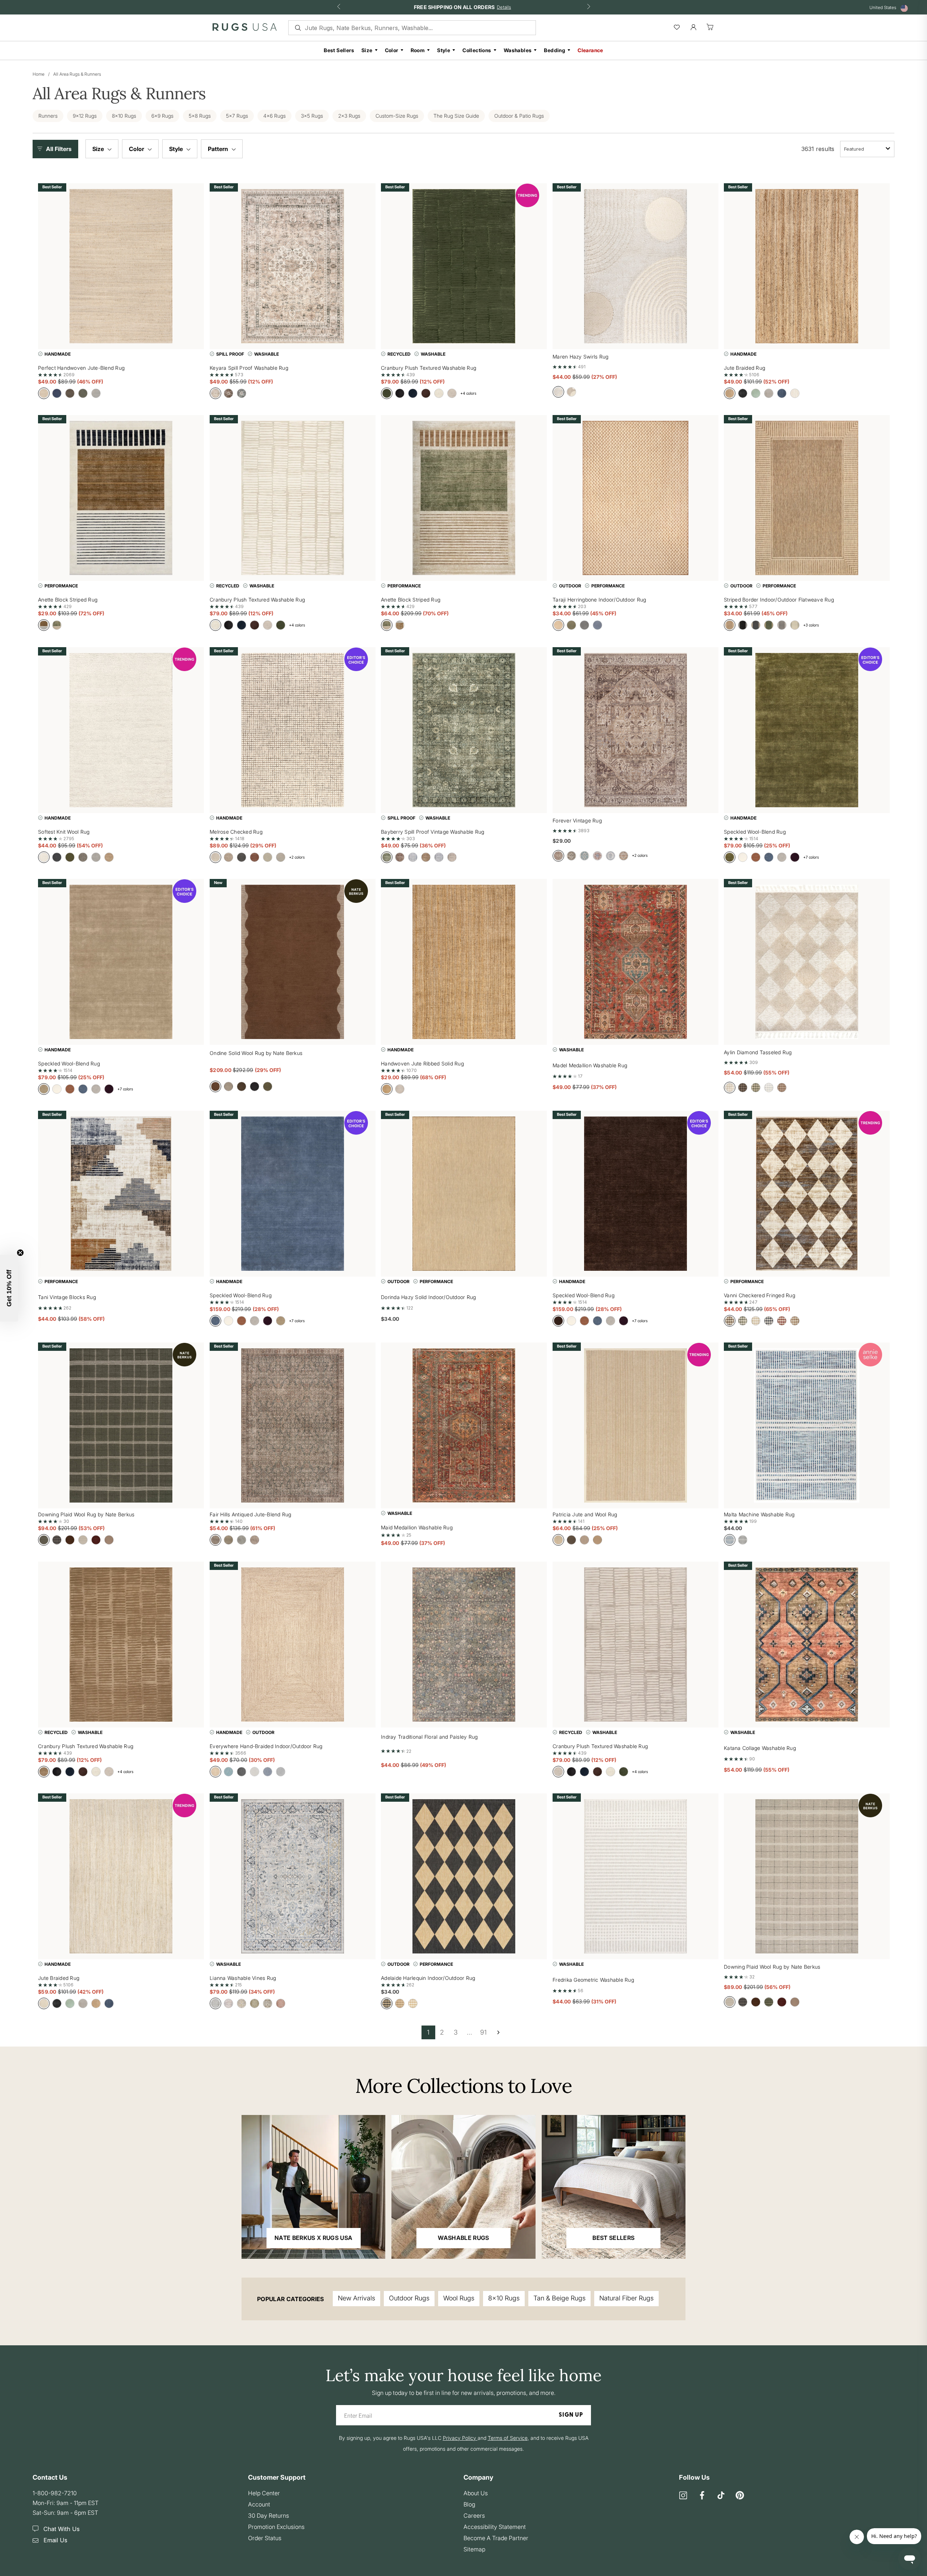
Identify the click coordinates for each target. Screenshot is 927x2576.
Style (444, 50)
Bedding (555, 50)
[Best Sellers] (614, 2187)
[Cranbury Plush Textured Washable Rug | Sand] (121, 1645)
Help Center (264, 2493)
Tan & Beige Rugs (559, 2298)
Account (259, 2504)
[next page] (498, 2032)
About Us (476, 2493)
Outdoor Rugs (409, 2298)
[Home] (245, 29)
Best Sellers (339, 50)
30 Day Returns (269, 2516)
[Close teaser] (20, 1253)
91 (483, 2032)
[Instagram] (683, 2496)
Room (418, 50)
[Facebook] (702, 2496)
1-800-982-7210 (55, 2493)
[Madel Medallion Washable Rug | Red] (636, 962)
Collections (477, 50)
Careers (474, 2516)
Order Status (265, 2538)
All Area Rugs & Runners (77, 74)
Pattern (219, 149)
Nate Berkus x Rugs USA (313, 2238)
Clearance (590, 50)
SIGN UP (571, 2415)
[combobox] (867, 149)
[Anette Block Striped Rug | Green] (464, 498)
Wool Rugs (459, 2298)
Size (367, 50)
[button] (57, 149)
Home (39, 74)
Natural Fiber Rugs (626, 2298)
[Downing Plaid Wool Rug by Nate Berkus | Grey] (807, 1876)
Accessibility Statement (495, 2527)
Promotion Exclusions (276, 2527)
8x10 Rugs (504, 2298)
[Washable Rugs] (463, 2187)
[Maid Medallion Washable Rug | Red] (464, 1425)
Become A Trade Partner (496, 2538)
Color (392, 50)
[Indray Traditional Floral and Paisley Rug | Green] (464, 1645)
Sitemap (474, 2549)
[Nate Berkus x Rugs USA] (313, 2187)
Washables (518, 50)
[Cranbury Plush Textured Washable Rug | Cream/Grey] (636, 1645)
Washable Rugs (463, 2238)
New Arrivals (356, 2298)
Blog (469, 2504)
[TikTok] (721, 2496)
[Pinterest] (740, 2496)
